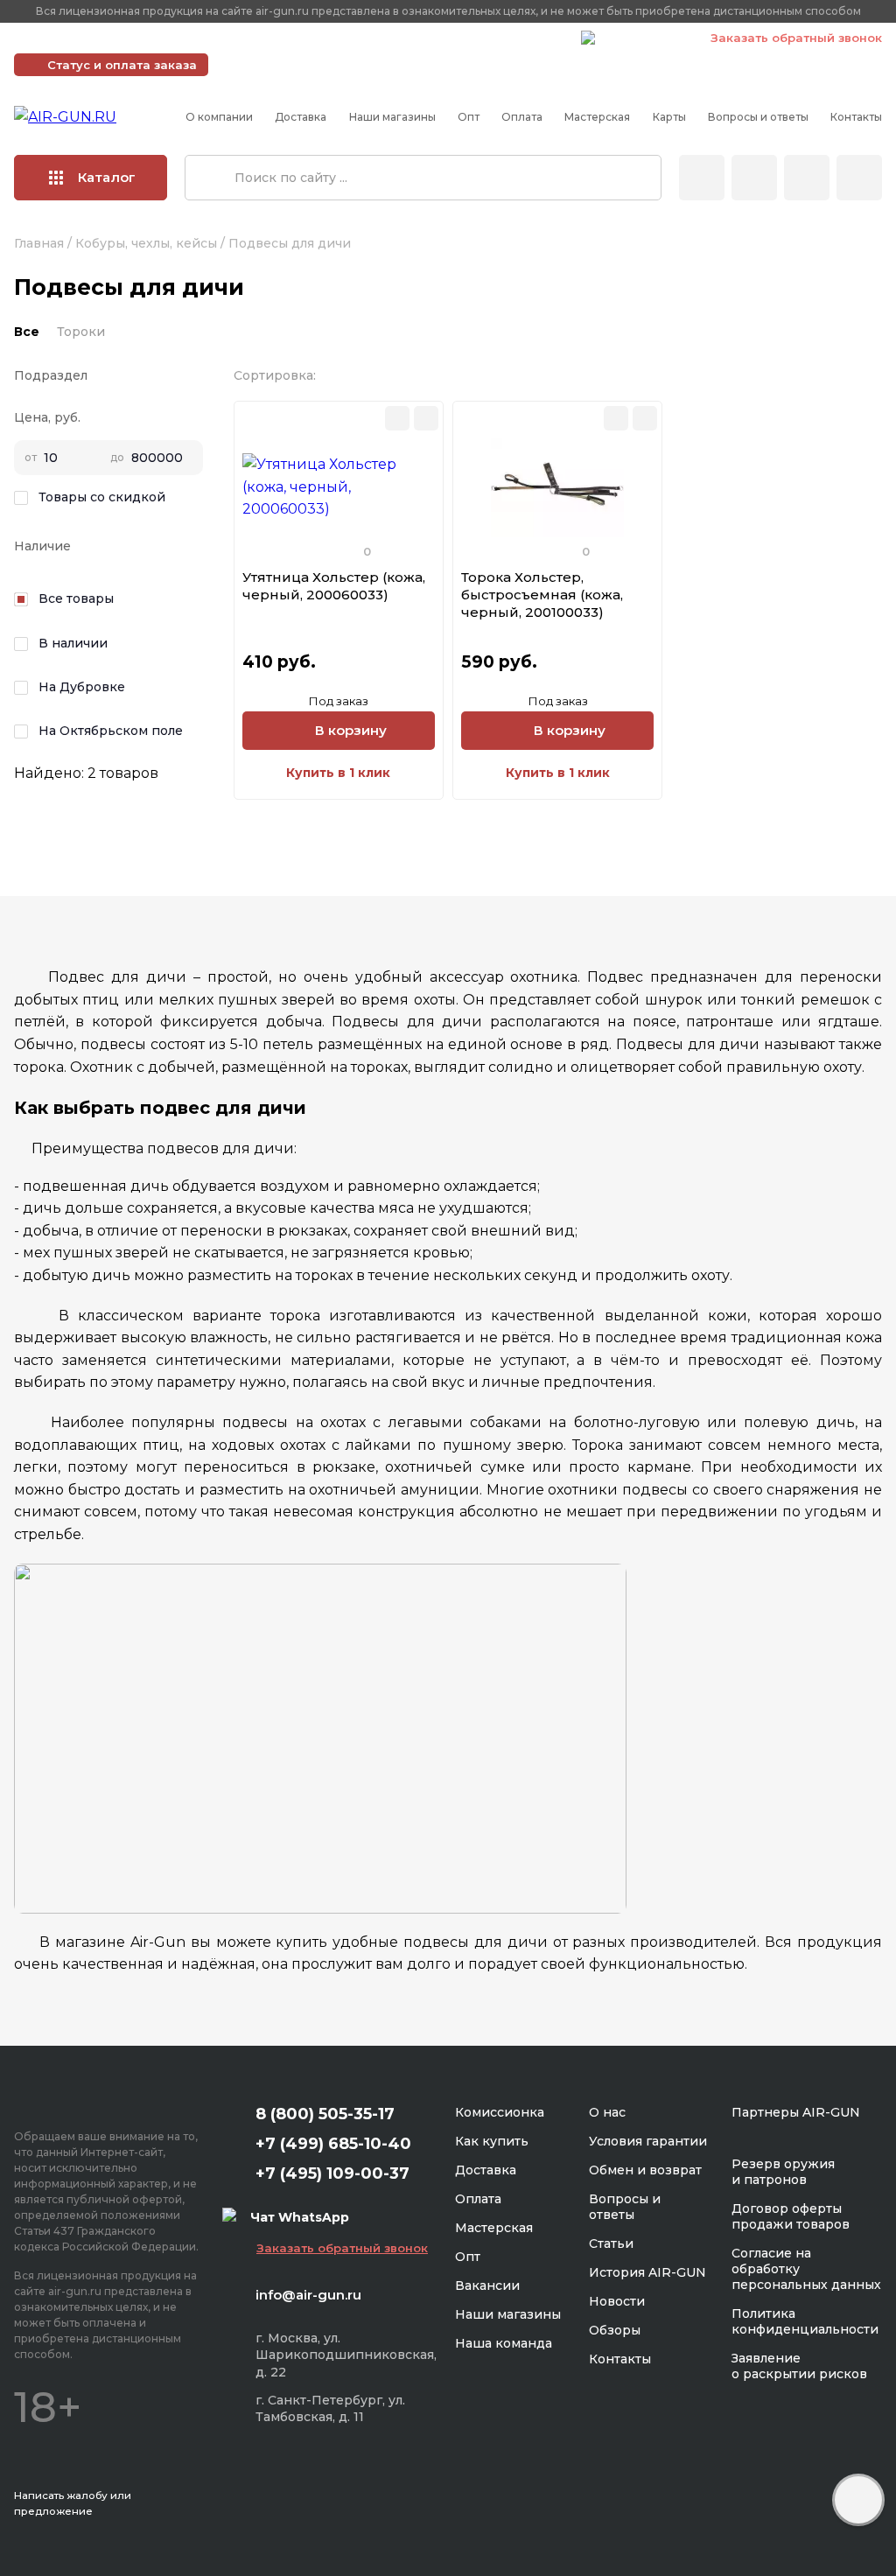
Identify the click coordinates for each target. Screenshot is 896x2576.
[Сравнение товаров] (754, 178)
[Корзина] (859, 178)
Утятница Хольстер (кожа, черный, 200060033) (334, 586)
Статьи (611, 2243)
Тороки (81, 332)
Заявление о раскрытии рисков (799, 2366)
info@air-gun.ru (308, 2295)
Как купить (492, 2141)
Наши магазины (392, 117)
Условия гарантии (648, 2141)
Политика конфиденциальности (805, 2321)
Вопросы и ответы (758, 117)
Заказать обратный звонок (796, 38)
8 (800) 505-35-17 (325, 2114)
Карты (669, 117)
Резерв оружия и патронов (783, 2172)
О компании (219, 117)
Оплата (522, 117)
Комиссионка (500, 2112)
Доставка (301, 117)
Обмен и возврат (645, 2170)
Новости (617, 2301)
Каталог (107, 177)
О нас (607, 2112)
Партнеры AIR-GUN (796, 2112)
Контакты (856, 117)
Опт (469, 117)
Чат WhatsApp (644, 40)
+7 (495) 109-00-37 (490, 38)
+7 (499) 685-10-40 (315, 38)
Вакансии (487, 2285)
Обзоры (615, 2330)
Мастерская (597, 117)
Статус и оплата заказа (122, 65)
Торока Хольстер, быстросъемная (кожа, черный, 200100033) (542, 595)
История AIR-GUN (647, 2272)
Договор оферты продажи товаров (791, 2216)
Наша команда (504, 2343)
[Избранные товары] (807, 178)
